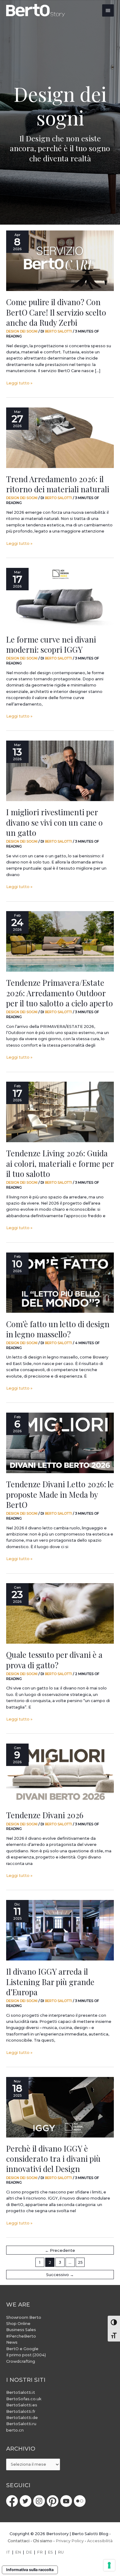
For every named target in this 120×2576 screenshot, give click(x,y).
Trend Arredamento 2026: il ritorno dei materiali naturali (58, 484)
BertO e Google (22, 2349)
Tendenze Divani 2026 (45, 1815)
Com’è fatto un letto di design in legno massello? (58, 1329)
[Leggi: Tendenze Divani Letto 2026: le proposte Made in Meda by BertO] (60, 1443)
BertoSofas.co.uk (24, 2399)
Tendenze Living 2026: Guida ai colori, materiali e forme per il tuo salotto (60, 1163)
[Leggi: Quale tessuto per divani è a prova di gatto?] (60, 1613)
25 (80, 2262)
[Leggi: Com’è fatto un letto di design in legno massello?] (60, 1283)
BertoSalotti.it (21, 2392)
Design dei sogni (22, 331)
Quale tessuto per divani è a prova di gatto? (54, 1660)
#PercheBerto (21, 2336)
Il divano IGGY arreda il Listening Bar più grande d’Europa (50, 1981)
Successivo (60, 2275)
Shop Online (18, 2324)
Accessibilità (100, 2541)
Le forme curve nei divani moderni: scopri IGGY (51, 644)
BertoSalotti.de (22, 2418)
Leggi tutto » (19, 383)
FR (40, 2552)
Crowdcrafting (21, 2361)
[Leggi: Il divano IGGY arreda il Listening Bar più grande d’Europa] (60, 1930)
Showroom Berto (24, 2317)
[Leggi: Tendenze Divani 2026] (60, 1774)
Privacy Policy (70, 2541)
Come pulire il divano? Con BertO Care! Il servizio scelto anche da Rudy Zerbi (56, 312)
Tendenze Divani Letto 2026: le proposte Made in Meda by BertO (60, 1494)
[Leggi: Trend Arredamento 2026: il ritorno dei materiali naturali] (60, 438)
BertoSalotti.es (22, 2405)
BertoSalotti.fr (21, 2411)
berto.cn (15, 2430)
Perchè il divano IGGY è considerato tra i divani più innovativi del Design (53, 2158)
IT (8, 2552)
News (12, 2342)
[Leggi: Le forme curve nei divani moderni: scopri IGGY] (60, 598)
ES (50, 2552)
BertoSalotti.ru (21, 2424)
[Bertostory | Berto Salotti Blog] (36, 10)
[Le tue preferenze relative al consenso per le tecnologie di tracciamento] (109, 2565)
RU (61, 2552)
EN (18, 2552)
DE (29, 2552)
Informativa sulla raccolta (30, 2570)
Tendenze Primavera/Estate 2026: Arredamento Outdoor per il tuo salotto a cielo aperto (60, 993)
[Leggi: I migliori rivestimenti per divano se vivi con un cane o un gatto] (60, 771)
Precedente (60, 2250)
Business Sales (21, 2330)
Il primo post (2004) (26, 2355)
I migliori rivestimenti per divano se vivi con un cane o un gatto (54, 822)
